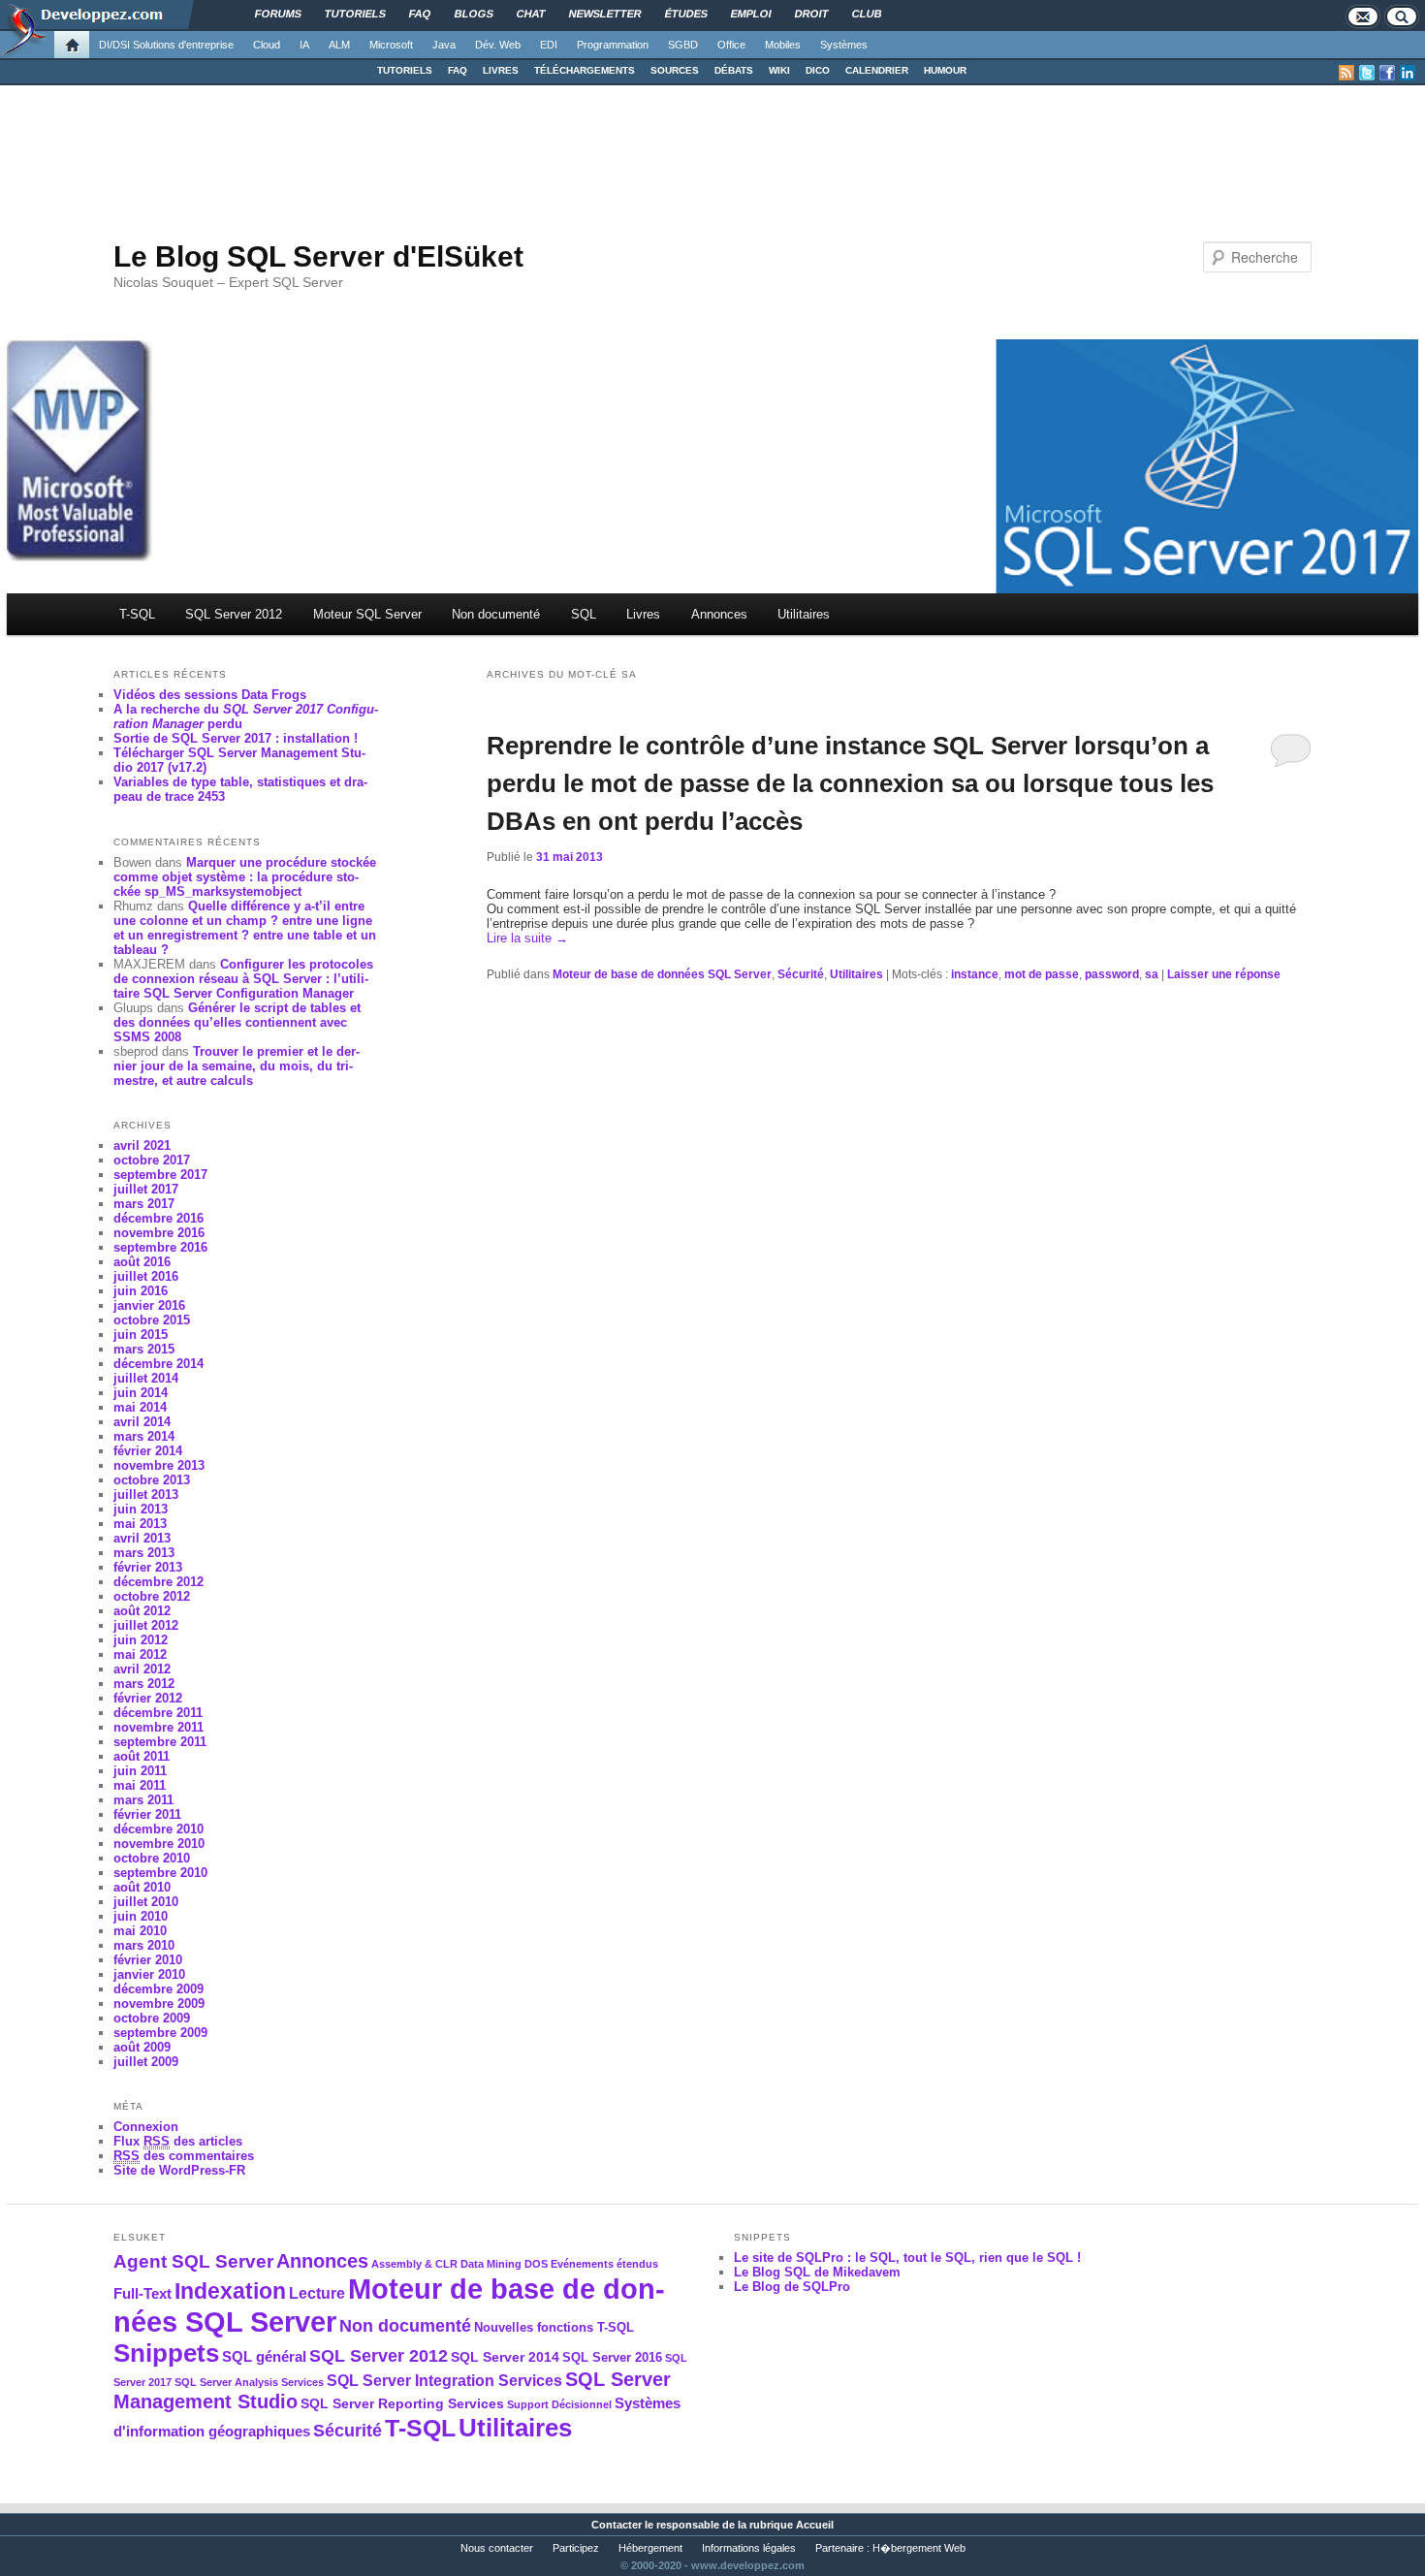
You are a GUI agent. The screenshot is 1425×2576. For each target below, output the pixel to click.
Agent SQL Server (193, 2261)
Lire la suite (527, 938)
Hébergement (650, 2548)
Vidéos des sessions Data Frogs (210, 695)
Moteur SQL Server (367, 614)
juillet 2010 (146, 1902)
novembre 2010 (159, 1844)
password (1112, 974)
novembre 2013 (159, 1465)
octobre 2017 (152, 1160)
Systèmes (844, 45)
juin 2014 (141, 1393)
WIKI (779, 70)
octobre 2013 (152, 1480)
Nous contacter (497, 2548)
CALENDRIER (877, 70)
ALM (339, 45)
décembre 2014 (158, 1364)
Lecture (317, 2293)
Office (731, 45)
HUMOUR (945, 70)
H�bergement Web (919, 2548)
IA (304, 45)
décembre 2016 (158, 1218)
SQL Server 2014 (505, 2357)
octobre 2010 (152, 1858)
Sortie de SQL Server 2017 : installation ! (236, 738)
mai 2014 (140, 1407)
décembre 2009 (158, 1989)
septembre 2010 (160, 1873)
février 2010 (148, 1960)
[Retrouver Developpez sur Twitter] (1367, 73)
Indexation (230, 2291)
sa (1152, 974)
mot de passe (1042, 974)
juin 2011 (140, 1771)
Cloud (267, 45)
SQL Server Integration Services (444, 2381)
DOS (536, 2264)
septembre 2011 (160, 1742)
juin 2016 (141, 1291)
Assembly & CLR (414, 2264)
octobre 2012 (152, 1596)
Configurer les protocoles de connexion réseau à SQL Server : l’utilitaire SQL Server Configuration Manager (243, 979)
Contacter (617, 2525)
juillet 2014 (146, 1378)
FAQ (458, 70)
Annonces (719, 614)
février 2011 (147, 1814)
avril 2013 (142, 1538)
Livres (643, 614)
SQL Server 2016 (612, 2358)
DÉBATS (734, 70)
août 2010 (142, 1887)
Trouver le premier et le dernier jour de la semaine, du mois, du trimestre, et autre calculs (237, 1066)
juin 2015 (141, 1335)
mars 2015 (144, 1349)
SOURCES (675, 70)
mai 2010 (140, 1931)
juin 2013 (141, 1509)
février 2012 (148, 1698)
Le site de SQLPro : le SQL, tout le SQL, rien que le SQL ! (907, 2258)
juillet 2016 (146, 1276)
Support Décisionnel (559, 2404)
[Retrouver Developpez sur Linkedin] (1408, 73)
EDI (549, 45)
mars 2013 (144, 1553)
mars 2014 (144, 1436)
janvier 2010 (149, 1974)
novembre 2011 (158, 1727)
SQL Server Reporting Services (402, 2403)
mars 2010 (144, 1945)
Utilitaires (804, 614)
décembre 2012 (158, 1582)
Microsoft (391, 45)
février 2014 (148, 1451)
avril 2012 (142, 1669)
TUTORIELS (405, 70)
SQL (584, 614)
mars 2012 (144, 1684)
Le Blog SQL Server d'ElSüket (318, 256)
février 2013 (148, 1567)
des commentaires (184, 2156)
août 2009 (142, 2047)
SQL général (264, 2356)
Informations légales (749, 2548)
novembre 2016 (159, 1233)
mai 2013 (140, 1524)
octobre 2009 (152, 2018)
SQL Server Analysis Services (249, 2382)
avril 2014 (142, 1422)
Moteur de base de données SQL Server (662, 974)
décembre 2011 (158, 1713)
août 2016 (142, 1262)
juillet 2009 (146, 2062)
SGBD (683, 45)
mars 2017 (144, 1204)
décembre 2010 (158, 1829)
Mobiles (783, 45)
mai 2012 (140, 1654)
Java (444, 45)
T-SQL (137, 614)
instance (975, 974)
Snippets (166, 2353)
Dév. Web (498, 45)
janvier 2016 (149, 1305)
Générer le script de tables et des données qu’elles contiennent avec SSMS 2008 (237, 1022)
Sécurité (801, 974)
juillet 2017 (146, 1189)
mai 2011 (140, 1785)
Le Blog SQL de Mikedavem (817, 2272)
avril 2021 (142, 1145)
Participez (576, 2548)
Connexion (146, 2127)
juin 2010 (141, 1916)
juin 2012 (141, 1640)
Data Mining (491, 2264)
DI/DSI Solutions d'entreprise (166, 45)
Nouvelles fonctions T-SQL (554, 2328)
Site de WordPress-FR (179, 2170)
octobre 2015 (152, 1320)
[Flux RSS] (1346, 73)
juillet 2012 (146, 1625)
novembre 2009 (159, 2004)
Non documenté (496, 614)
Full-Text (142, 2293)
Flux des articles (178, 2141)
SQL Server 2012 (234, 614)
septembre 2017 (160, 1175)
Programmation (613, 45)
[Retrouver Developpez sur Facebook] (1387, 73)
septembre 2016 (160, 1247)
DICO (818, 70)
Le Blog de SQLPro (792, 2287)
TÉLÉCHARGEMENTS (585, 70)
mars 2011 (143, 1800)
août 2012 (142, 1611)
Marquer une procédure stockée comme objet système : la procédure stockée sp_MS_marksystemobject (245, 877)
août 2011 (142, 1756)
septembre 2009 (160, 2033)
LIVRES (501, 70)
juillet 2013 (146, 1495)
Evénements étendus (604, 2264)
